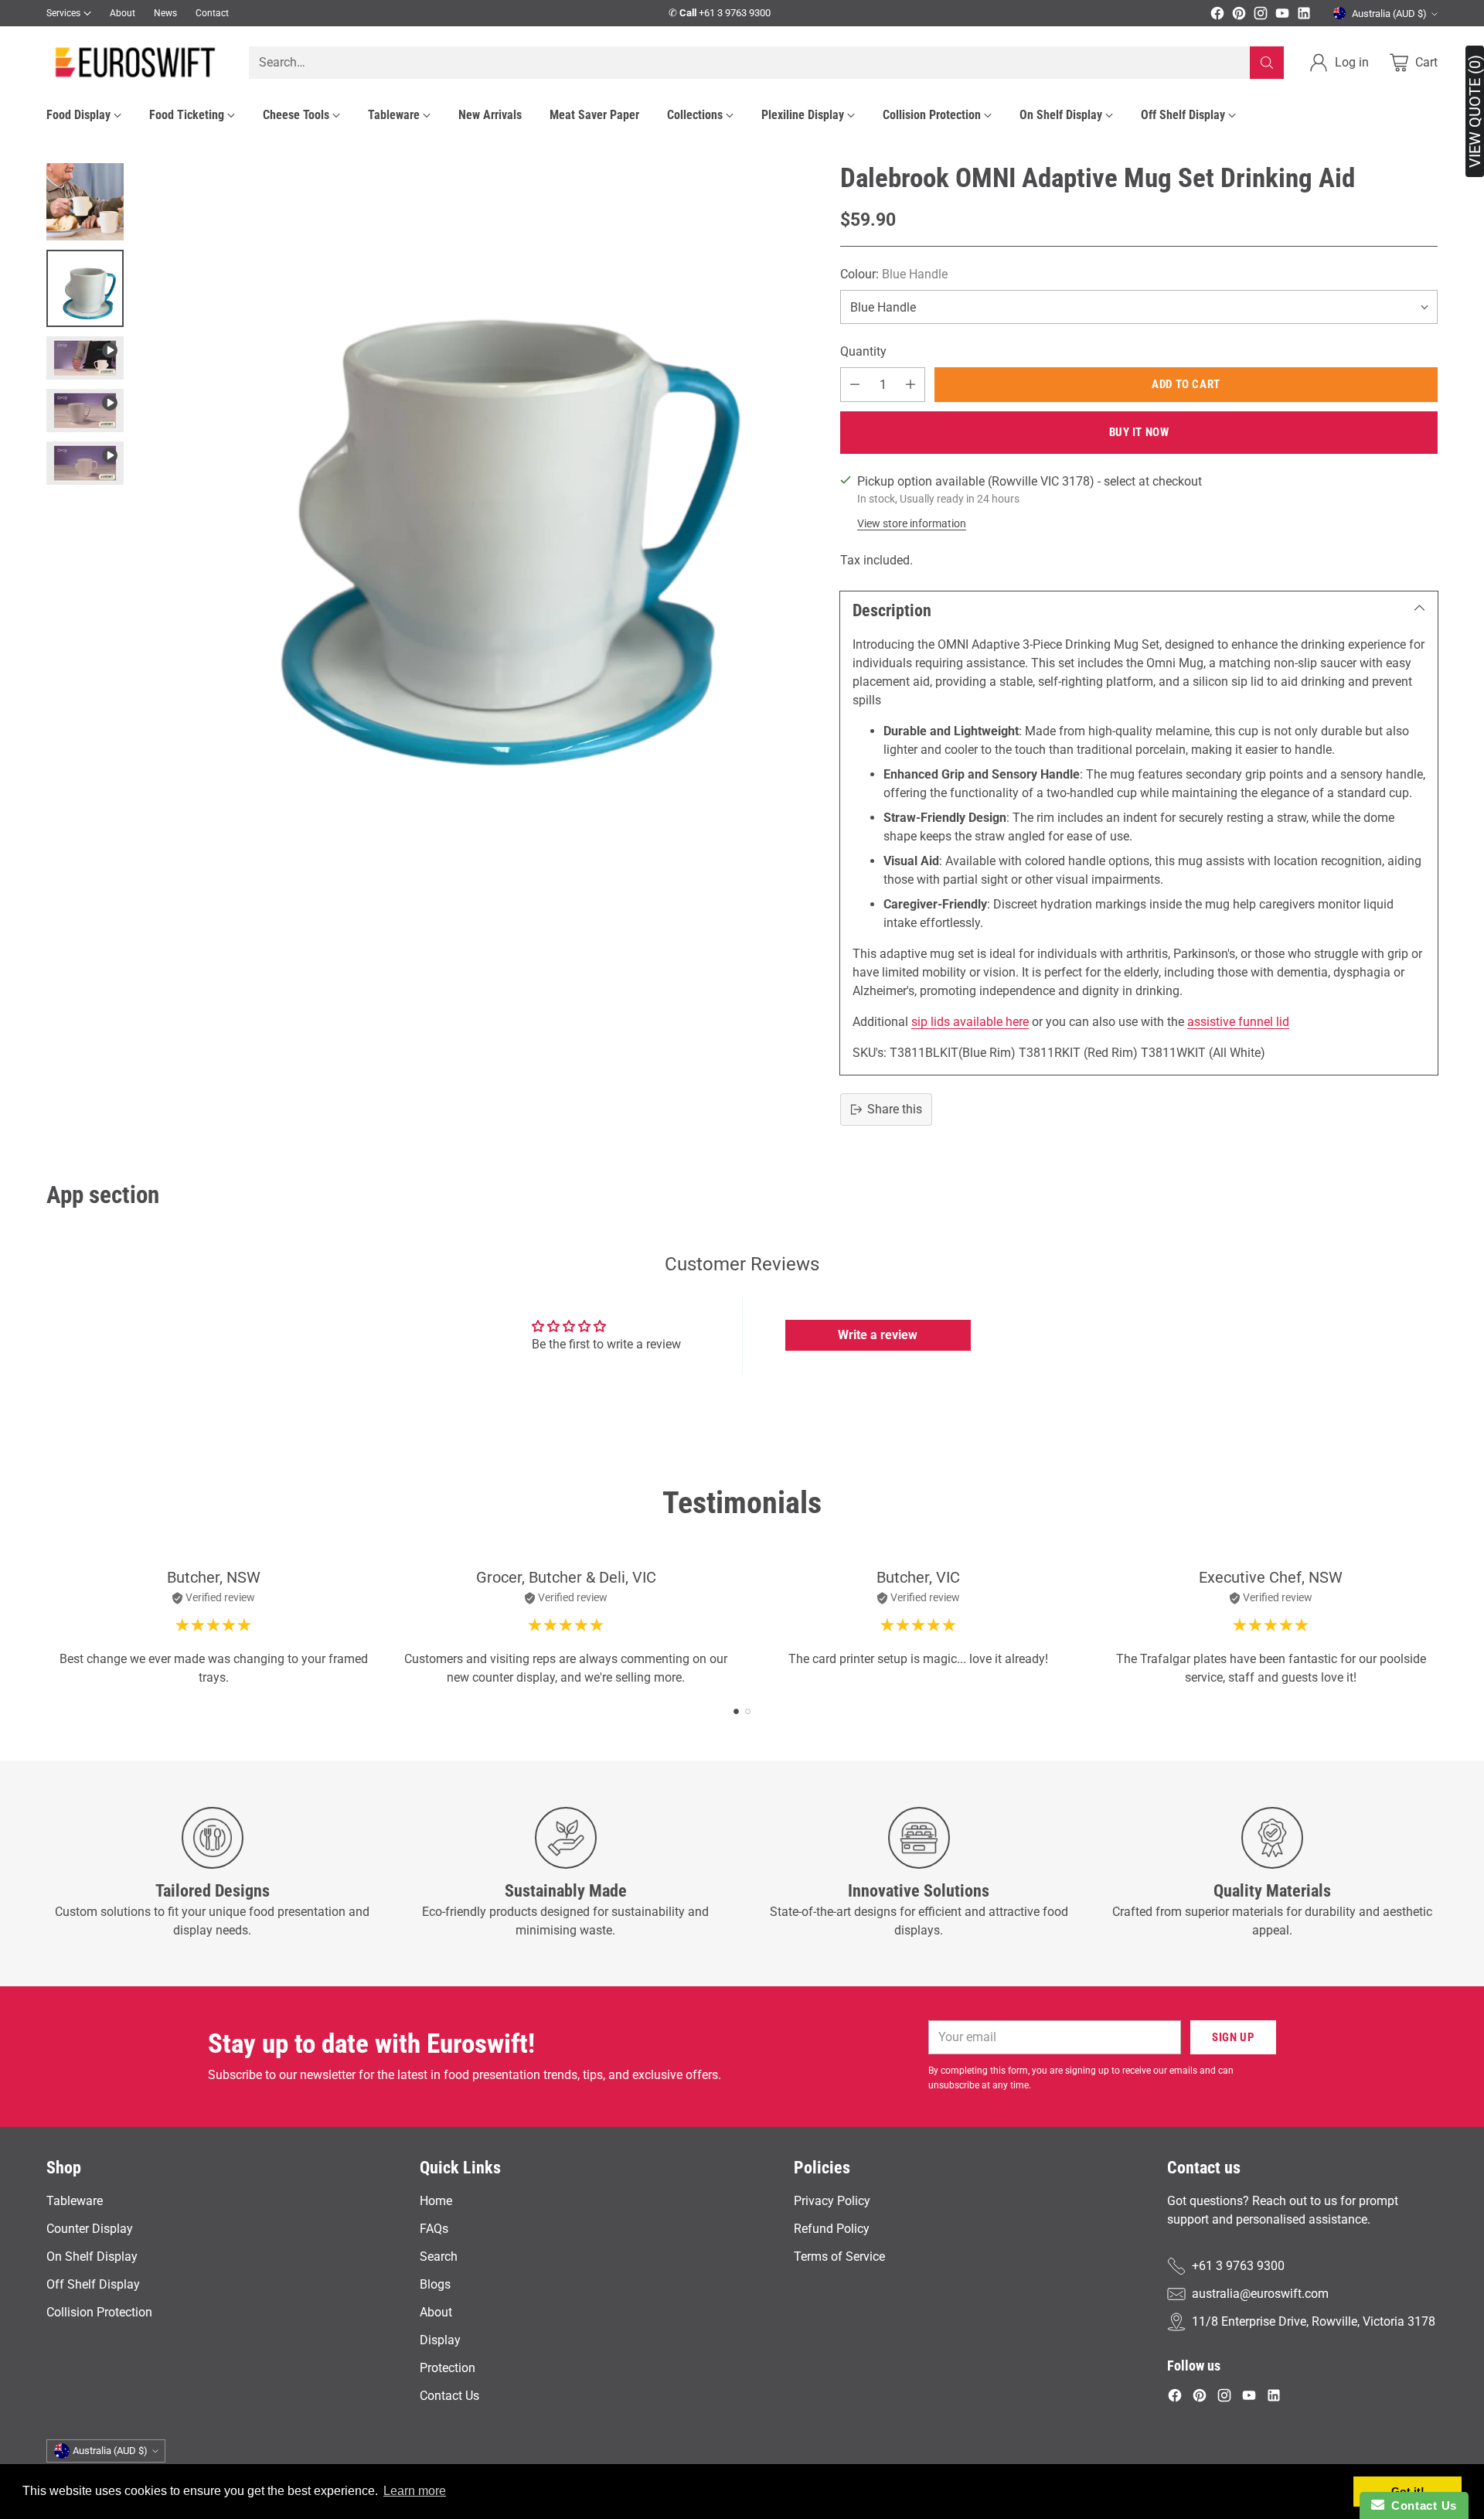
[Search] (1267, 63)
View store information (912, 523)
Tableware (75, 2201)
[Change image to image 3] (85, 358)
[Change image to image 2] (85, 288)
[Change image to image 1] (85, 202)
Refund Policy (832, 2229)
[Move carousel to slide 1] (736, 1711)
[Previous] (46, 1628)
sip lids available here (970, 1022)
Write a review (878, 1335)
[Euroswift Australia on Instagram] (1261, 16)
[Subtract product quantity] (855, 385)
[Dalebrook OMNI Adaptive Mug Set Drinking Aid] (473, 497)
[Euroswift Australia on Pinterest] (1239, 16)
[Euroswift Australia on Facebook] (1217, 16)
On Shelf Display (92, 2257)
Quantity (863, 351)
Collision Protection (99, 2312)
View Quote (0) (1475, 111)
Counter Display (90, 2229)
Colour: (894, 274)
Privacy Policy (832, 2201)
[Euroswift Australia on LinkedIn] (1304, 16)
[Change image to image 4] (85, 411)
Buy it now (1139, 432)
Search (439, 2257)
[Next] (1438, 1628)
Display (440, 2340)
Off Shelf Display (93, 2284)
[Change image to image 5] (85, 463)
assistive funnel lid (1238, 1022)
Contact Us (449, 2396)
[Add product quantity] (910, 385)
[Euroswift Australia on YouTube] (1282, 16)
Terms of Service (839, 2257)
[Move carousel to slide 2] (748, 1711)
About (436, 2312)
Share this (895, 1109)
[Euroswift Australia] (135, 62)
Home (436, 2201)
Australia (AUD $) (1389, 14)
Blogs (435, 2284)
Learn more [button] (415, 2491)
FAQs (434, 2229)
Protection (448, 2368)
